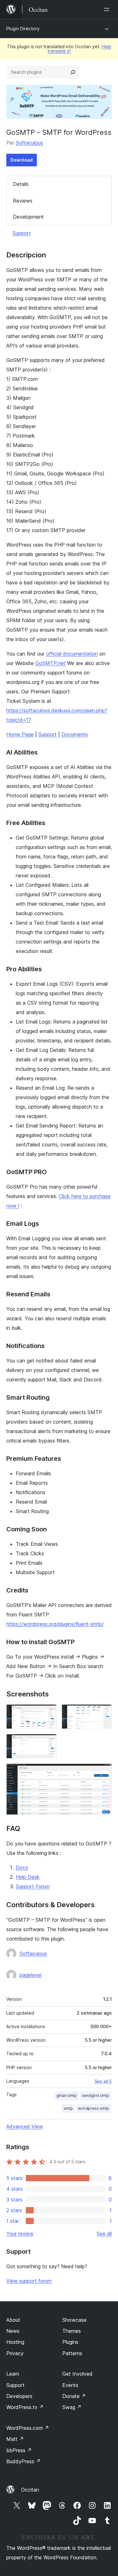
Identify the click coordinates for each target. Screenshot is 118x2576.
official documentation (72, 654)
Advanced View (25, 2126)
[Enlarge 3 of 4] (48, 1742)
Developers (19, 2396)
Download (22, 160)
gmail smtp (67, 2095)
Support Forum (33, 1886)
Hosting (15, 2342)
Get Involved (77, 2374)
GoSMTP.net (50, 663)
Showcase (74, 2320)
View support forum (29, 2281)
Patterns (72, 2353)
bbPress (19, 2450)
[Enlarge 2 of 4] (103, 1713)
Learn (13, 2374)
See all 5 (103, 2081)
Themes (72, 2331)
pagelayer (31, 1975)
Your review (20, 2234)
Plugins (70, 2342)
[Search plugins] (73, 72)
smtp (68, 2108)
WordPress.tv (25, 2407)
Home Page (20, 734)
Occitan (30, 2490)
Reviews (23, 201)
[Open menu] (108, 9)
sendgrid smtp (96, 2095)
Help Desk (28, 1877)
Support (22, 233)
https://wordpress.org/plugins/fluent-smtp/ (55, 1624)
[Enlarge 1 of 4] (48, 1713)
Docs (22, 1867)
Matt (15, 2439)
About (13, 2320)
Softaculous (29, 143)
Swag (72, 2407)
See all (104, 2234)
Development (28, 217)
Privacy (15, 2353)
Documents (75, 734)
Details (21, 184)
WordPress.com (28, 2428)
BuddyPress (23, 2461)
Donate (74, 2396)
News (13, 2331)
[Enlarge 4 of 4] (103, 1772)
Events (70, 2385)
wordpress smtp (94, 2108)
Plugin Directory (23, 29)
